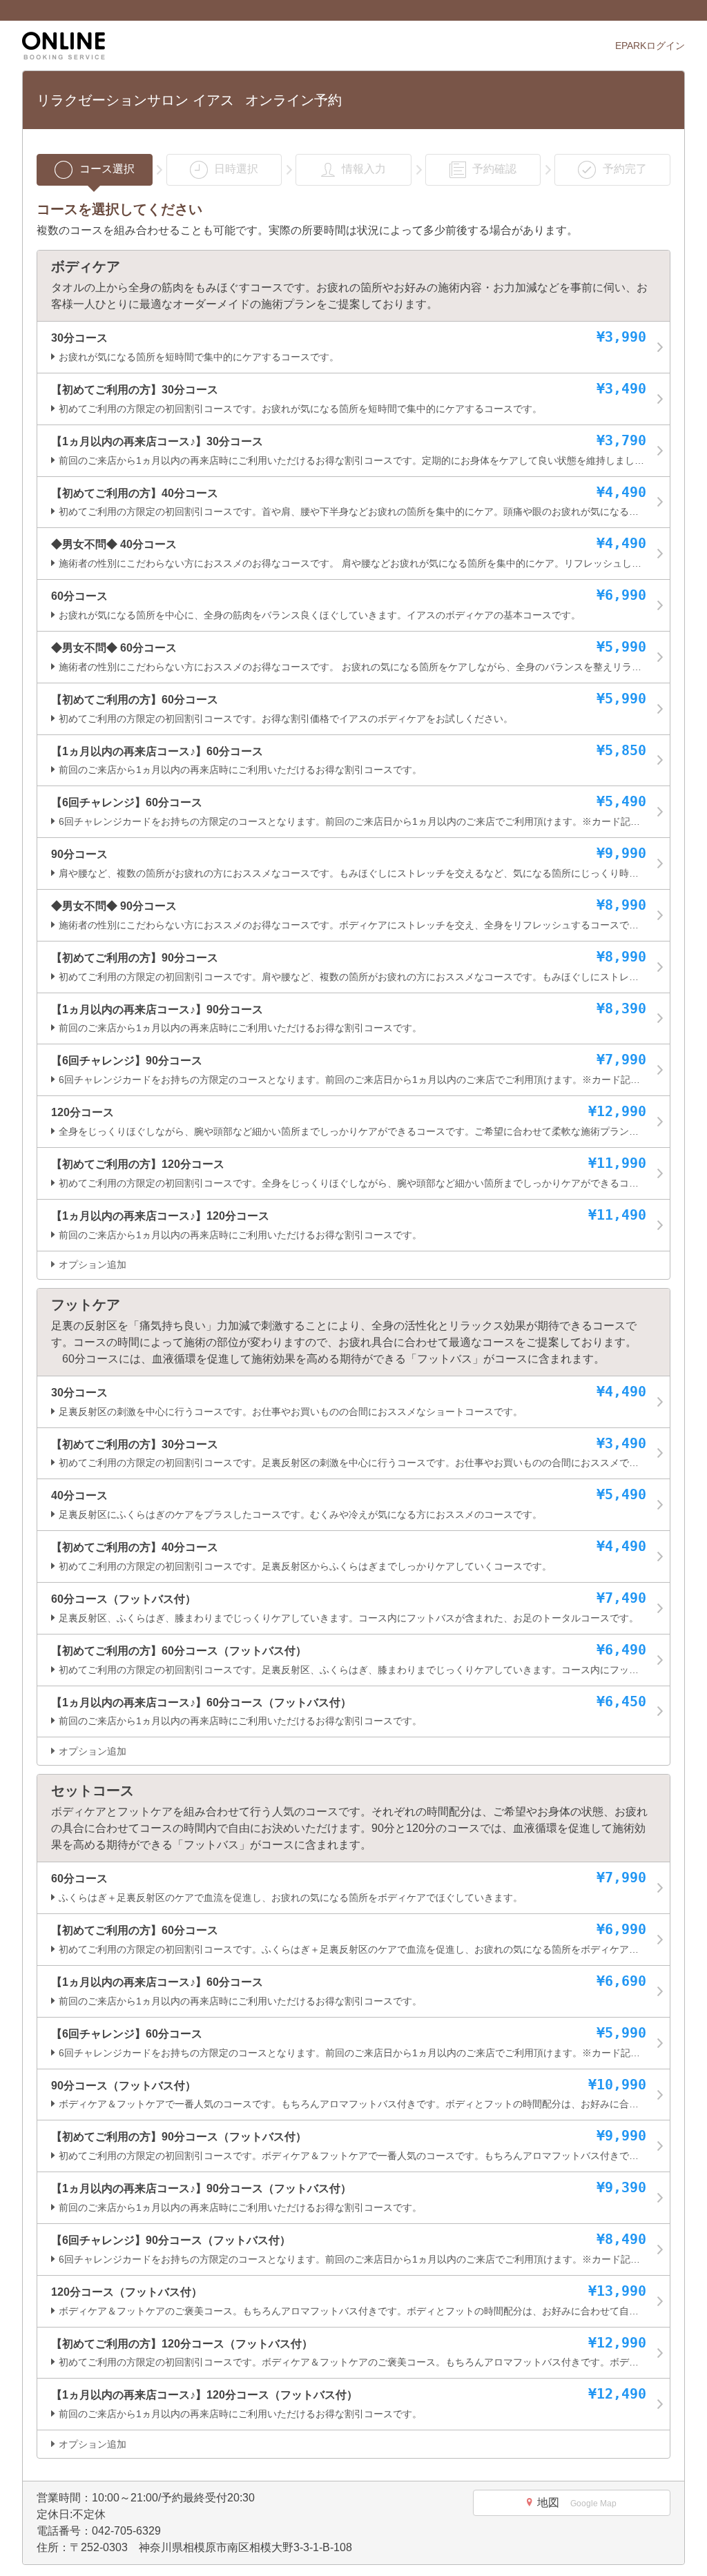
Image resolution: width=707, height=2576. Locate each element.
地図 (577, 2502)
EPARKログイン (650, 46)
